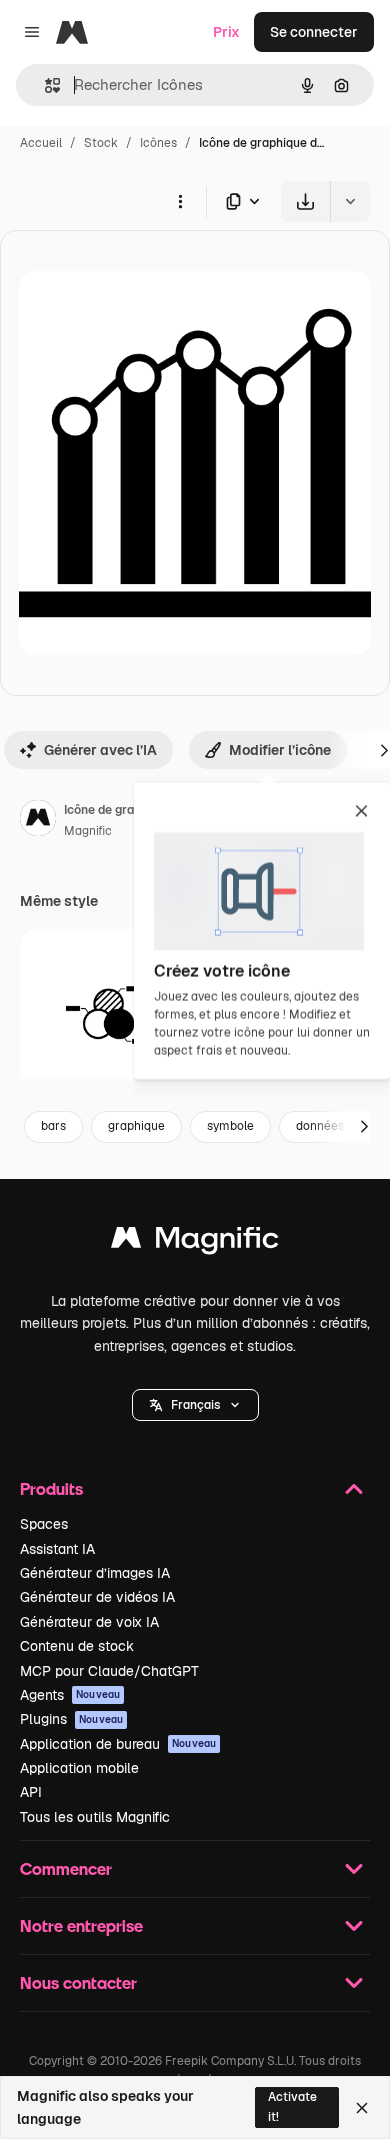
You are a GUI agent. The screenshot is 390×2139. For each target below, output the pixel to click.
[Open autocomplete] (44, 85)
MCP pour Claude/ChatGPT (109, 1671)
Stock (101, 143)
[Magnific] (195, 1242)
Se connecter (314, 32)
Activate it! (292, 2106)
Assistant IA (57, 1549)
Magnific (88, 831)
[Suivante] (364, 1127)
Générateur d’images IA (95, 1573)
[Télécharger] (305, 201)
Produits (51, 1488)
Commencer (66, 1868)
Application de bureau (118, 1744)
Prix (226, 32)
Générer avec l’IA (100, 750)
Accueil (41, 143)
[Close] (362, 2108)
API (31, 1792)
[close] (361, 812)
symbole (230, 1126)
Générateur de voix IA (89, 1622)
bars (53, 1126)
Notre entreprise (81, 1925)
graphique (136, 1126)
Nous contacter (78, 1982)
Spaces (44, 1524)
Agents (70, 1695)
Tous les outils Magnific (95, 1817)
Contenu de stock (77, 1646)
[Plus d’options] (180, 201)
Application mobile (79, 1768)
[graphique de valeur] (106, 1015)
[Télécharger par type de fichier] (244, 201)
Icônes (158, 143)
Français (195, 1405)
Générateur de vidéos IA (97, 1597)
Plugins (71, 1719)
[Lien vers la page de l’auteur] (38, 821)
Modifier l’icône (280, 750)
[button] (195, 1405)
